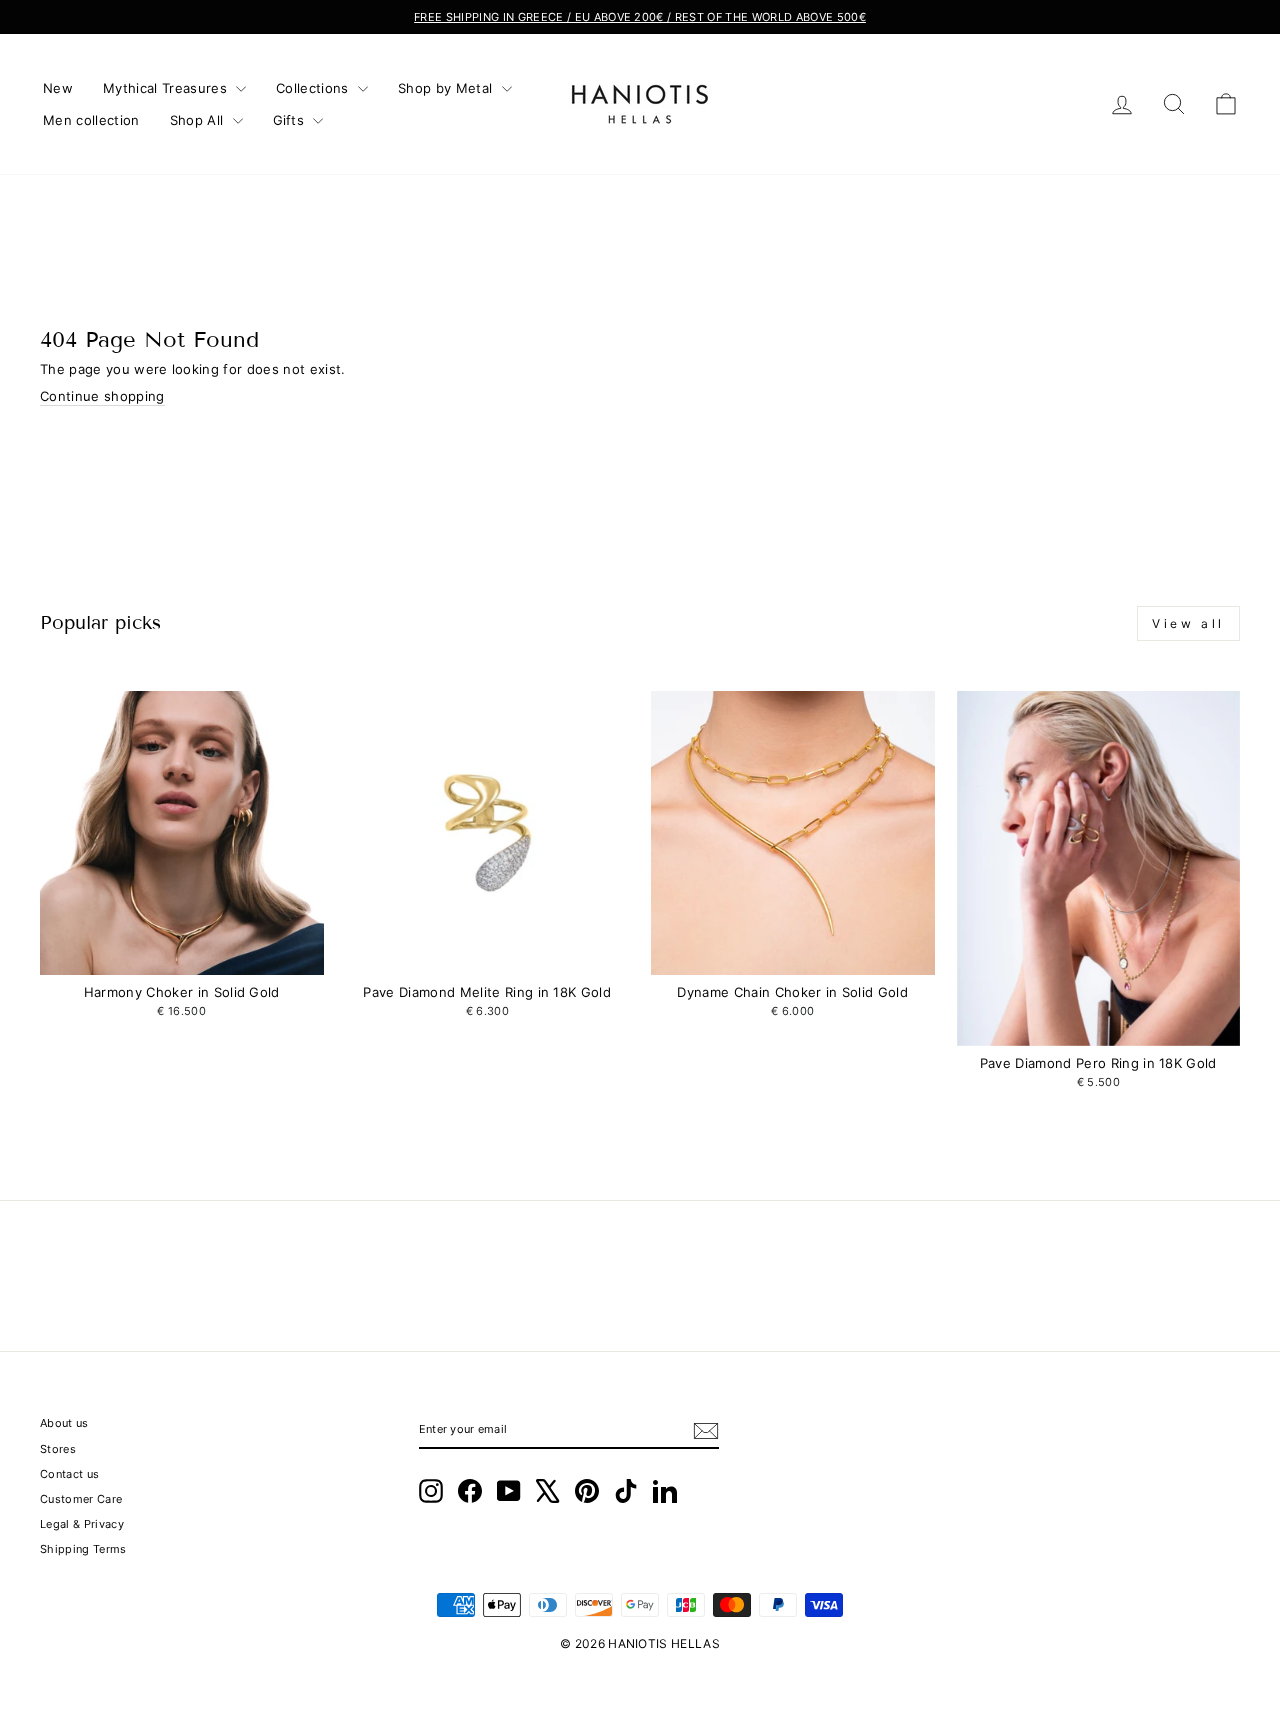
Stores (58, 1449)
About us (64, 1423)
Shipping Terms (83, 1549)
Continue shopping (102, 396)
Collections (314, 88)
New (58, 88)
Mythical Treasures (167, 88)
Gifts (291, 120)
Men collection (91, 120)
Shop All (199, 120)
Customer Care (81, 1499)
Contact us (69, 1474)
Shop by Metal (447, 88)
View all (1188, 623)
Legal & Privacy (82, 1524)
